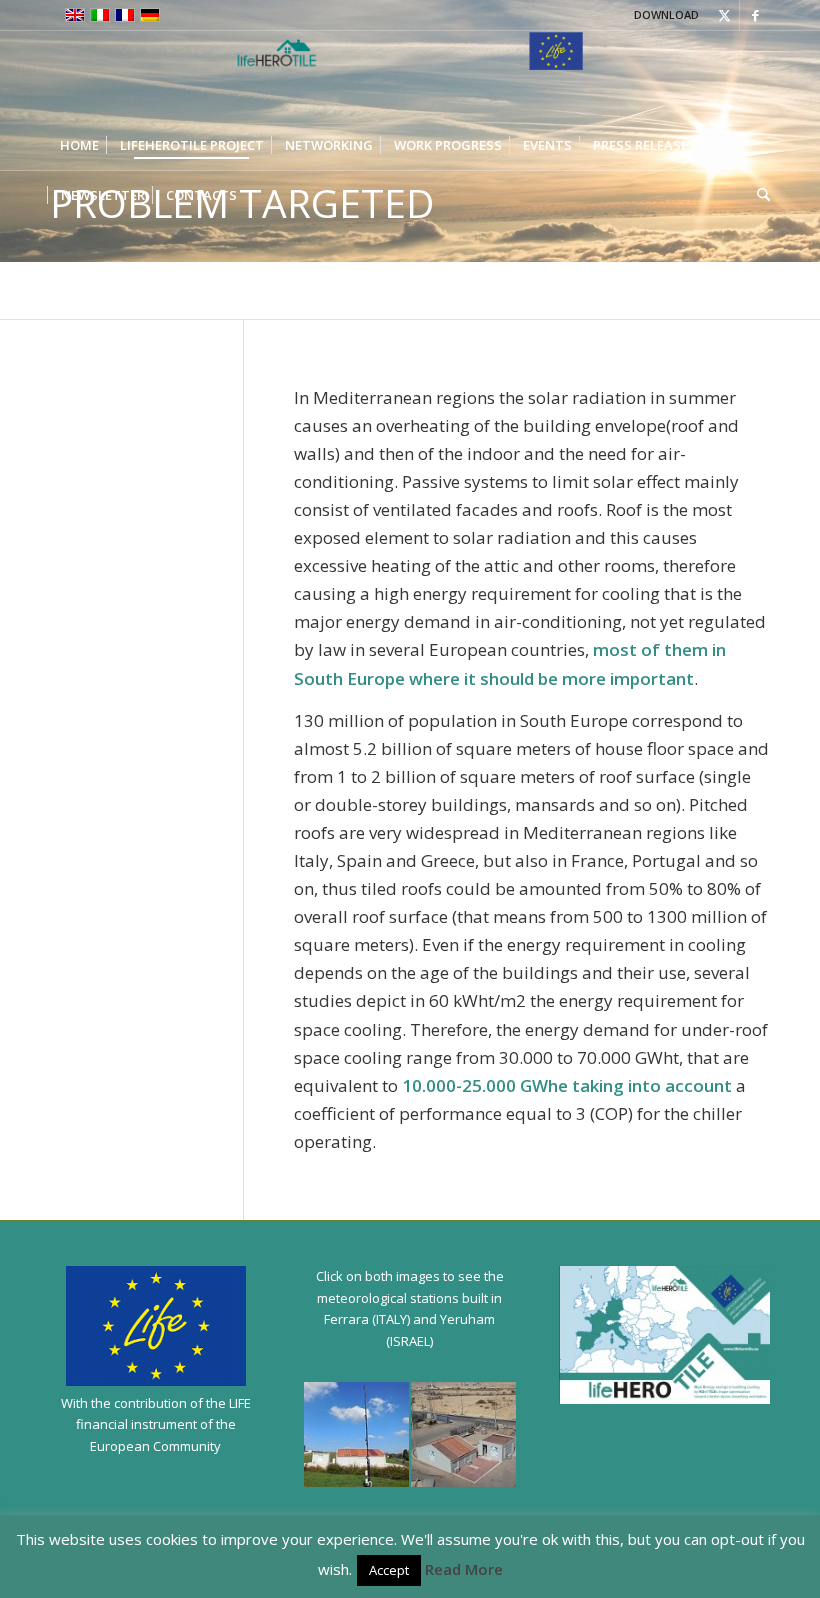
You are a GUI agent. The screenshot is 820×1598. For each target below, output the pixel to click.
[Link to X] (724, 15)
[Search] (758, 195)
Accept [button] (389, 1570)
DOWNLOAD (666, 14)
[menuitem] (79, 145)
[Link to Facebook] (755, 15)
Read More (464, 1569)
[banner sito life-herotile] (410, 75)
